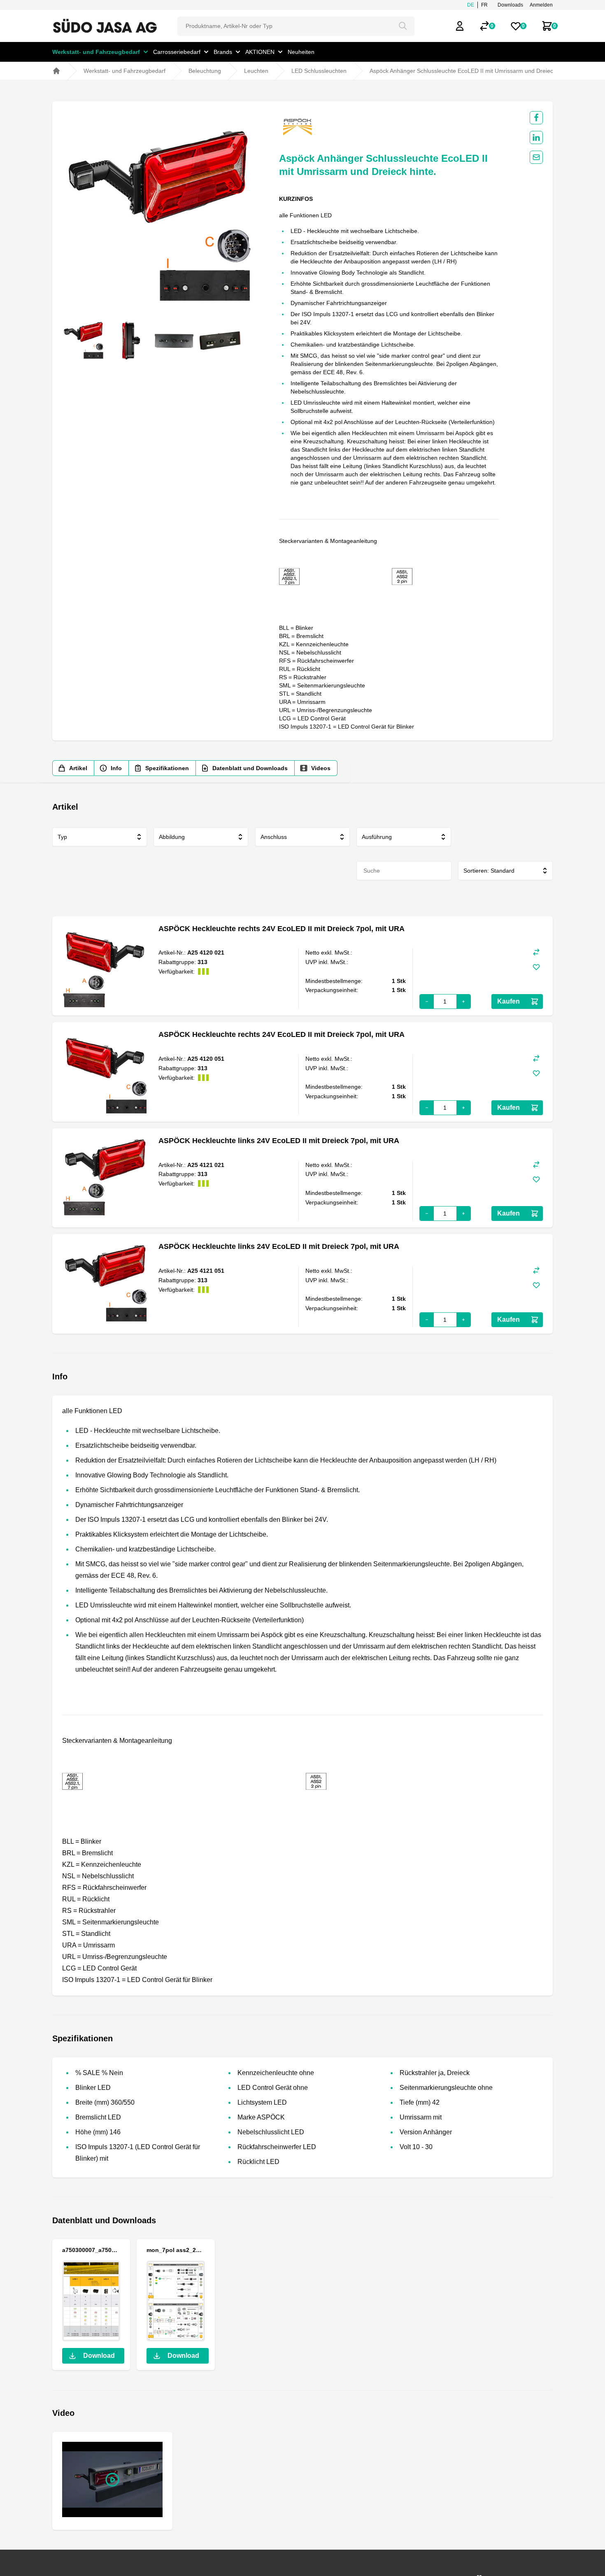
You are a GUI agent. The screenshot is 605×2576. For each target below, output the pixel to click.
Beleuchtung (205, 71)
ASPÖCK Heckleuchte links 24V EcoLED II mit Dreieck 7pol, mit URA (279, 1141)
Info (116, 768)
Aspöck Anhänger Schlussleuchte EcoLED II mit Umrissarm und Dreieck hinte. (471, 71)
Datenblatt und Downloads (250, 768)
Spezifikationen (167, 768)
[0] (484, 26)
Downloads (510, 5)
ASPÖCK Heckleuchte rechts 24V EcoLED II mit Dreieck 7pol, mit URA (282, 929)
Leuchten (256, 71)
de (471, 5)
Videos (321, 768)
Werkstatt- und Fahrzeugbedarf (124, 71)
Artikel (78, 768)
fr (484, 5)
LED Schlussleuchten (319, 71)
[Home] (56, 71)
